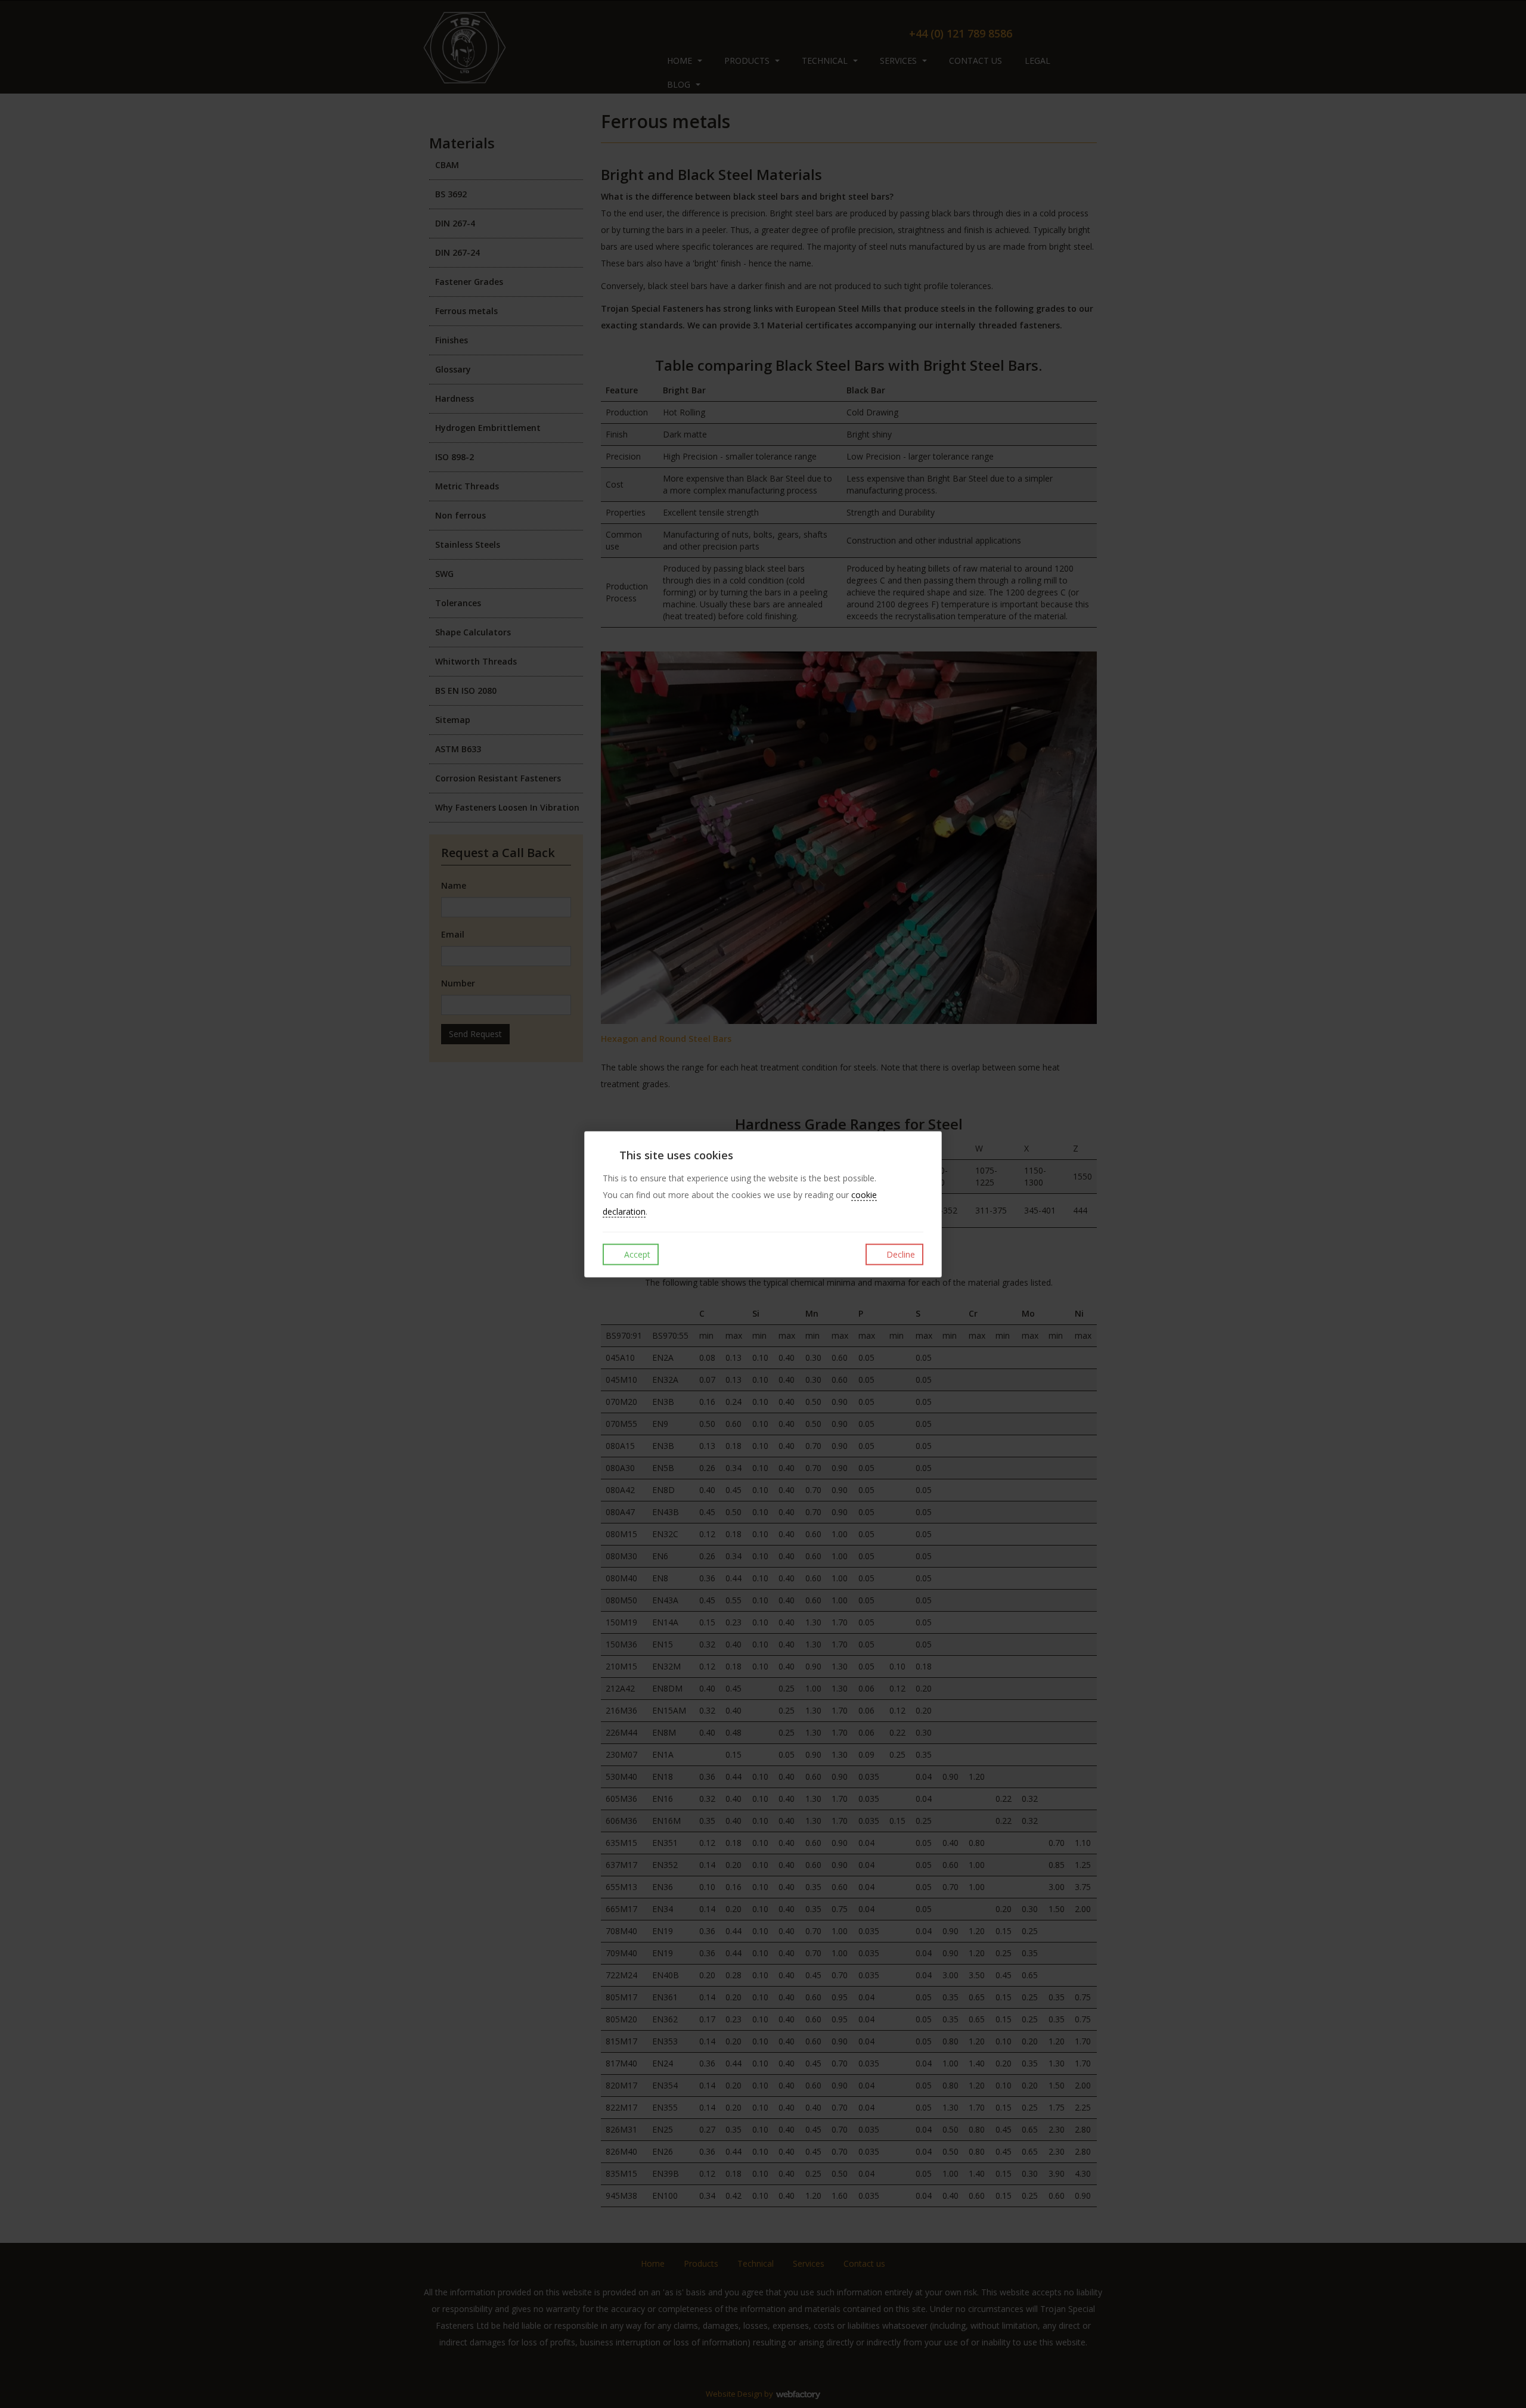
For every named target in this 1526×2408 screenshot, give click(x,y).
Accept (636, 1254)
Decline (900, 1254)
